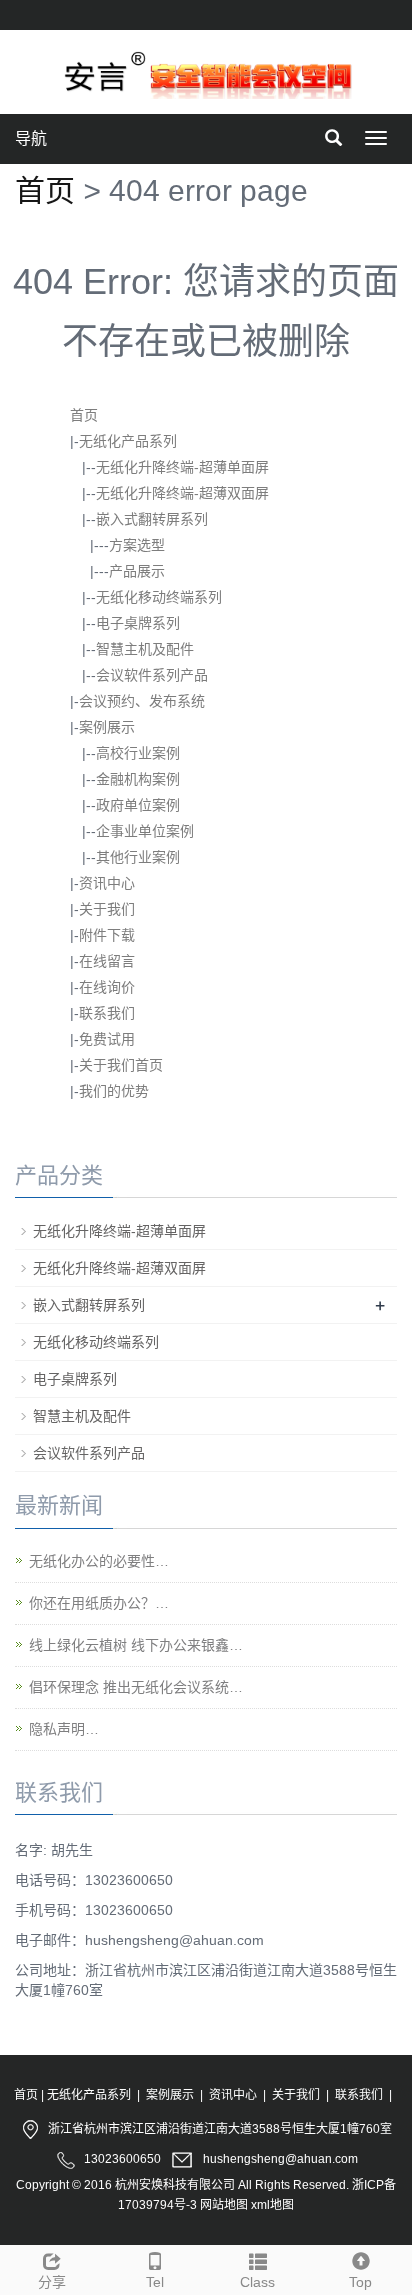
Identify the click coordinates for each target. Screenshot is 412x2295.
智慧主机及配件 (145, 649)
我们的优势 (114, 1091)
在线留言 (107, 961)
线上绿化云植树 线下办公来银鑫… (136, 1645)
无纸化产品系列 (128, 441)
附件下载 (107, 935)
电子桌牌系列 (138, 623)
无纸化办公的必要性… (99, 1561)
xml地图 (272, 2205)
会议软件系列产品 (152, 675)
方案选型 (137, 545)
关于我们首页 (121, 1065)
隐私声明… (64, 1729)
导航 (31, 138)
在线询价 (107, 987)
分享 (52, 2282)
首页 (45, 190)
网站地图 (224, 2205)
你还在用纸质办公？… (99, 1603)
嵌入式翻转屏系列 (152, 519)
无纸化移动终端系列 (159, 597)
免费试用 (107, 1039)
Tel (155, 2282)
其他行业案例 (138, 857)
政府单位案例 (138, 805)
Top (360, 2282)
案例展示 (107, 727)
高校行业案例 (138, 753)
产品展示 (137, 571)
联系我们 (107, 1013)
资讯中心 (107, 883)
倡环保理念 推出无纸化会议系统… (136, 1687)
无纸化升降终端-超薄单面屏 (182, 467)
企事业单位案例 (145, 831)
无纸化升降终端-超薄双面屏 (182, 493)
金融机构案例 (138, 779)
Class (257, 2282)
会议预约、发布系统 (142, 701)
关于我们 (107, 909)
